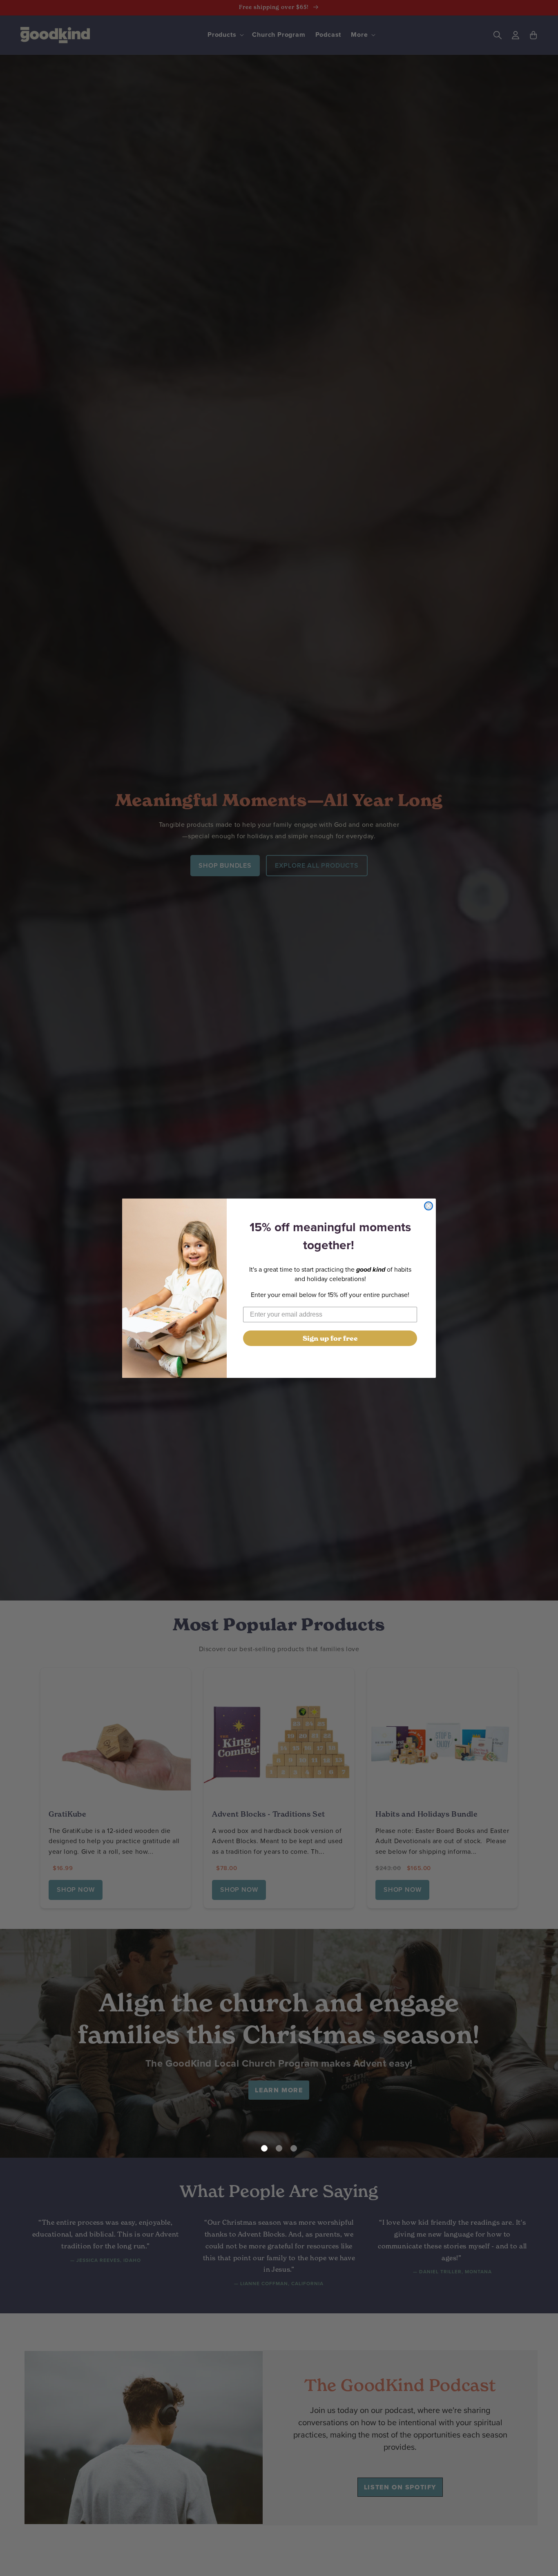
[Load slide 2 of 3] (279, 2148)
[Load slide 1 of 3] (264, 2148)
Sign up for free (330, 1338)
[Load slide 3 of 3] (294, 2148)
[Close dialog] (429, 1206)
